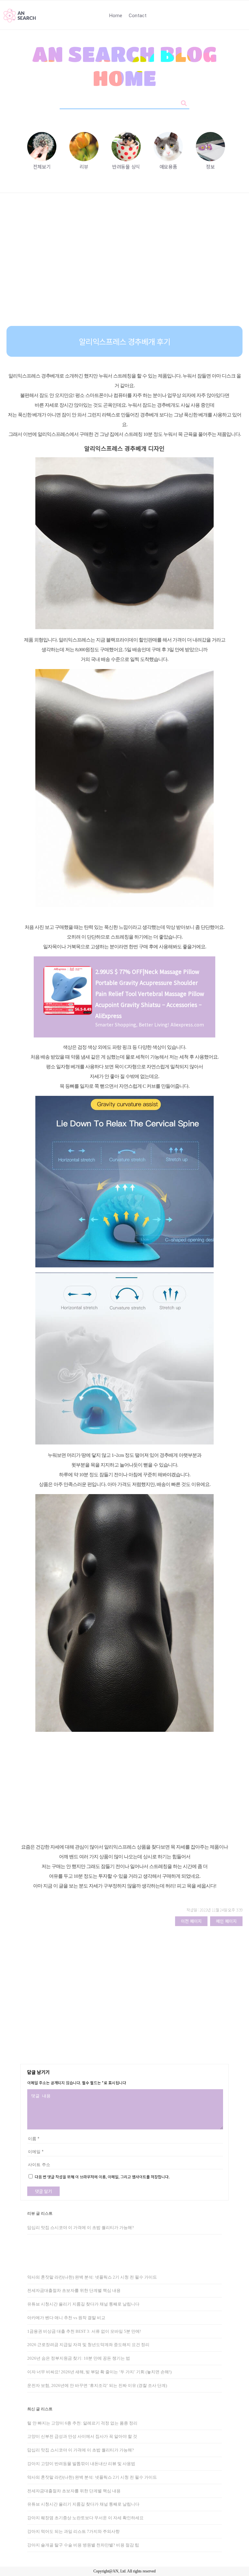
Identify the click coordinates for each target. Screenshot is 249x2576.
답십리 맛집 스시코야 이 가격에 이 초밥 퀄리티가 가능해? (81, 2228)
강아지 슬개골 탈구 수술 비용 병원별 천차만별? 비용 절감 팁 (83, 2545)
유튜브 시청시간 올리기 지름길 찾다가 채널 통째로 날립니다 (83, 2304)
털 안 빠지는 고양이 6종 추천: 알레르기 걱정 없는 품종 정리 (82, 2423)
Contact (138, 16)
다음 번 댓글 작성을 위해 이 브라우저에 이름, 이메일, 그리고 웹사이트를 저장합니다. (102, 2177)
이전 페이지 (191, 1921)
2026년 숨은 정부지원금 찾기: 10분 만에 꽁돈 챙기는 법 (79, 2358)
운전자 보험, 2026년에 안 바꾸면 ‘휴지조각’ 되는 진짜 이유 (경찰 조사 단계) (97, 2385)
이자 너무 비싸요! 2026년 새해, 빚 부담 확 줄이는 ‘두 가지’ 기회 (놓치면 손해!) (99, 2372)
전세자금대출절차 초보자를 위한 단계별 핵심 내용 (74, 2290)
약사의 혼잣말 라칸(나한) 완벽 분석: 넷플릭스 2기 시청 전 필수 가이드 (92, 2277)
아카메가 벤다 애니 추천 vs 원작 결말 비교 (66, 2318)
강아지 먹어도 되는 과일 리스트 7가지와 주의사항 (73, 2531)
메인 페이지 (226, 1921)
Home (116, 16)
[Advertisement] (124, 264)
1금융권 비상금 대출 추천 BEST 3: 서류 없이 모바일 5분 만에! (84, 2331)
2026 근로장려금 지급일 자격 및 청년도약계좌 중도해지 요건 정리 (88, 2345)
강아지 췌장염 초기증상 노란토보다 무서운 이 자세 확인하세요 (85, 2518)
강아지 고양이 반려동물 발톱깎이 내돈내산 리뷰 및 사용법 (81, 2464)
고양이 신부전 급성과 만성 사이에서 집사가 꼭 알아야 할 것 (82, 2436)
